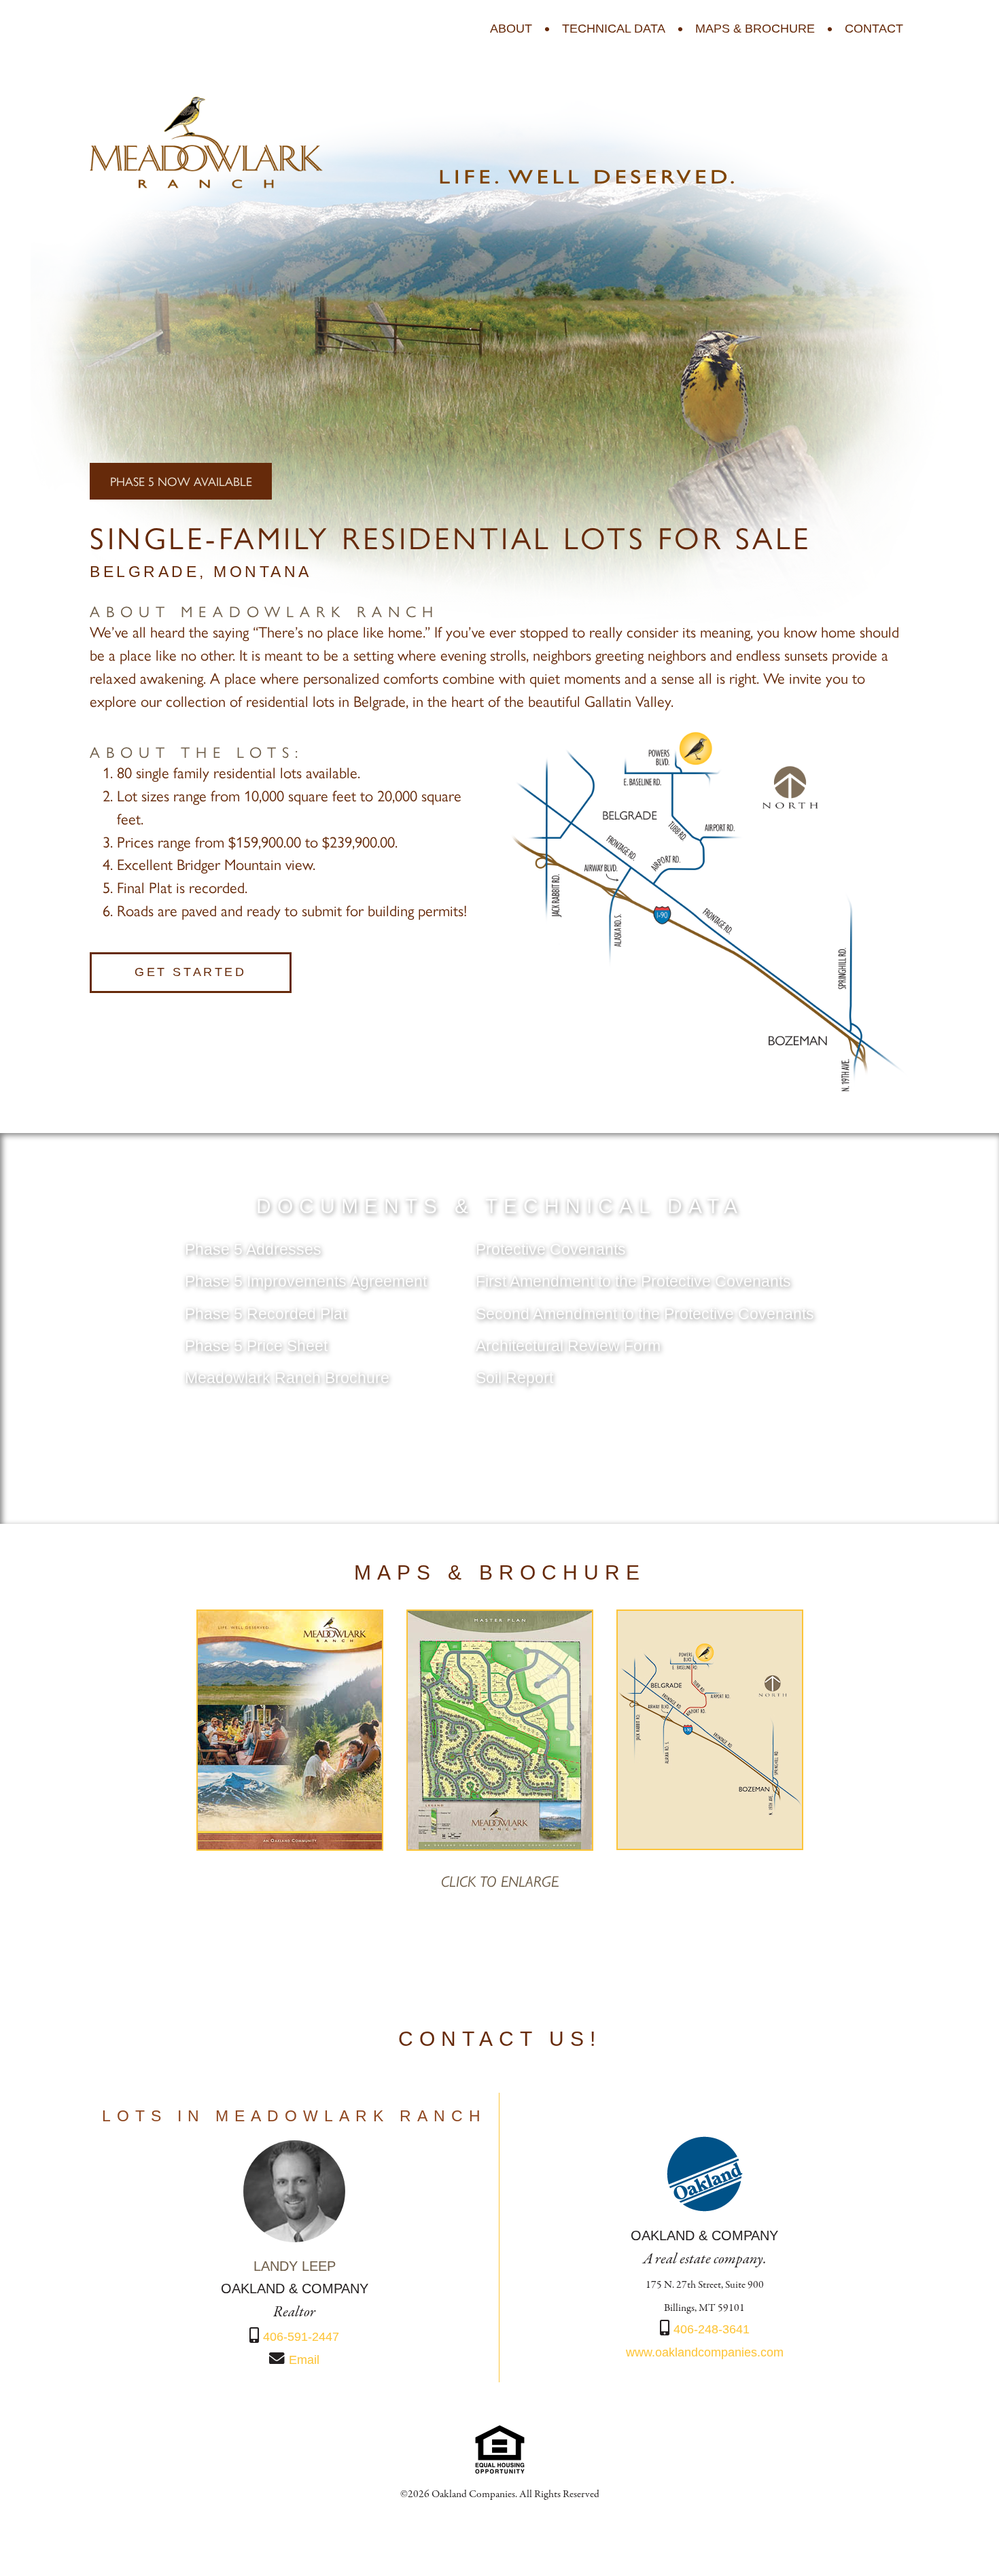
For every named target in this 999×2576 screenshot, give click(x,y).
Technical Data (614, 29)
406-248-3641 (712, 2329)
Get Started (191, 972)
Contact (874, 29)
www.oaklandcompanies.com (705, 2352)
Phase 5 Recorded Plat (266, 1314)
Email (304, 2360)
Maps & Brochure (755, 29)
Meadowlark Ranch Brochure (287, 1378)
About (511, 29)
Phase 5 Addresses (253, 1250)
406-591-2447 (301, 2337)
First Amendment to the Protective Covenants (633, 1282)
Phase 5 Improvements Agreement (306, 1282)
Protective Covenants (551, 1250)
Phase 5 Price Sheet (256, 1346)
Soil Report (514, 1378)
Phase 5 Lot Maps (500, 1442)
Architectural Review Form (568, 1346)
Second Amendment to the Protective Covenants (645, 1314)
